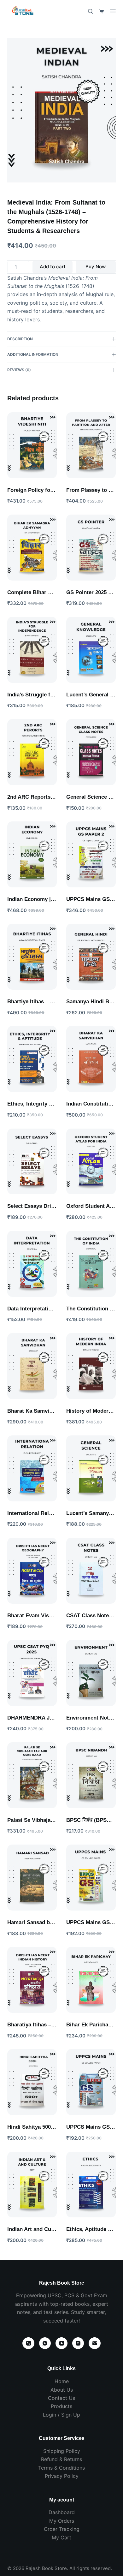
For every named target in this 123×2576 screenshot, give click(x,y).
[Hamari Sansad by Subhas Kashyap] (32, 1878)
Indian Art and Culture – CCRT (45, 2229)
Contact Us (61, 2398)
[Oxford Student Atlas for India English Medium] (91, 1162)
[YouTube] (61, 2343)
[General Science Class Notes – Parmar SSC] (91, 752)
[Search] (90, 11)
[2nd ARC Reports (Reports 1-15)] (32, 752)
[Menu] (113, 11)
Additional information (33, 354)
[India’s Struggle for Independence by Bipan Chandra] (32, 650)
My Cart (61, 2537)
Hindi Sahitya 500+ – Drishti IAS (47, 2127)
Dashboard (62, 2512)
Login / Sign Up (61, 2415)
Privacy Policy (62, 2476)
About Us (62, 2390)
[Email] (95, 2343)
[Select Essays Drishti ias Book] (32, 1162)
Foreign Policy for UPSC (38, 490)
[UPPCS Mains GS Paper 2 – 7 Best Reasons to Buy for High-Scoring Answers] (91, 854)
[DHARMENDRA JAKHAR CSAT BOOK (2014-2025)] (32, 1673)
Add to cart (53, 267)
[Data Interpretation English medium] (32, 1264)
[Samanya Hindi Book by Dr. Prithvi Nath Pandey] (91, 957)
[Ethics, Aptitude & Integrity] (91, 2185)
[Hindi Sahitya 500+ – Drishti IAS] (32, 2082)
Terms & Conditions (61, 2468)
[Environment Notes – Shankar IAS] (91, 1673)
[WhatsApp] (45, 2343)
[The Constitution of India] (91, 1264)
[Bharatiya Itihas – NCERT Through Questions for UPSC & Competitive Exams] (32, 1980)
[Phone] (28, 2343)
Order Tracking (62, 2529)
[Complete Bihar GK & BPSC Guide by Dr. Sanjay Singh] (32, 548)
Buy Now (96, 267)
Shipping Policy (62, 2451)
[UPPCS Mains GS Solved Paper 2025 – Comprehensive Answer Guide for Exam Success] (91, 1878)
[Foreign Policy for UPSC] (32, 445)
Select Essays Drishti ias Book (46, 1206)
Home (62, 2381)
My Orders (62, 2521)
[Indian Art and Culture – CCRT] (32, 2185)
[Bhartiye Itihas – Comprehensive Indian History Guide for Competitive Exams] (32, 957)
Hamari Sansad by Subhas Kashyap (52, 1922)
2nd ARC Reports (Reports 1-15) (47, 797)
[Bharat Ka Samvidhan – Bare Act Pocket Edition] (32, 1366)
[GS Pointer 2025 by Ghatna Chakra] (91, 548)
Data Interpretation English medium (52, 1309)
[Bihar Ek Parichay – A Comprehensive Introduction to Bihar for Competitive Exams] (91, 1980)
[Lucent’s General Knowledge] (91, 650)
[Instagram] (78, 2343)
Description (20, 339)
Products (61, 2406)
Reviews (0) (19, 370)
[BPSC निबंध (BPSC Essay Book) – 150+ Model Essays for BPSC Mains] (91, 1775)
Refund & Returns (61, 2459)
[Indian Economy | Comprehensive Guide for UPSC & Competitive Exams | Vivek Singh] (32, 854)
